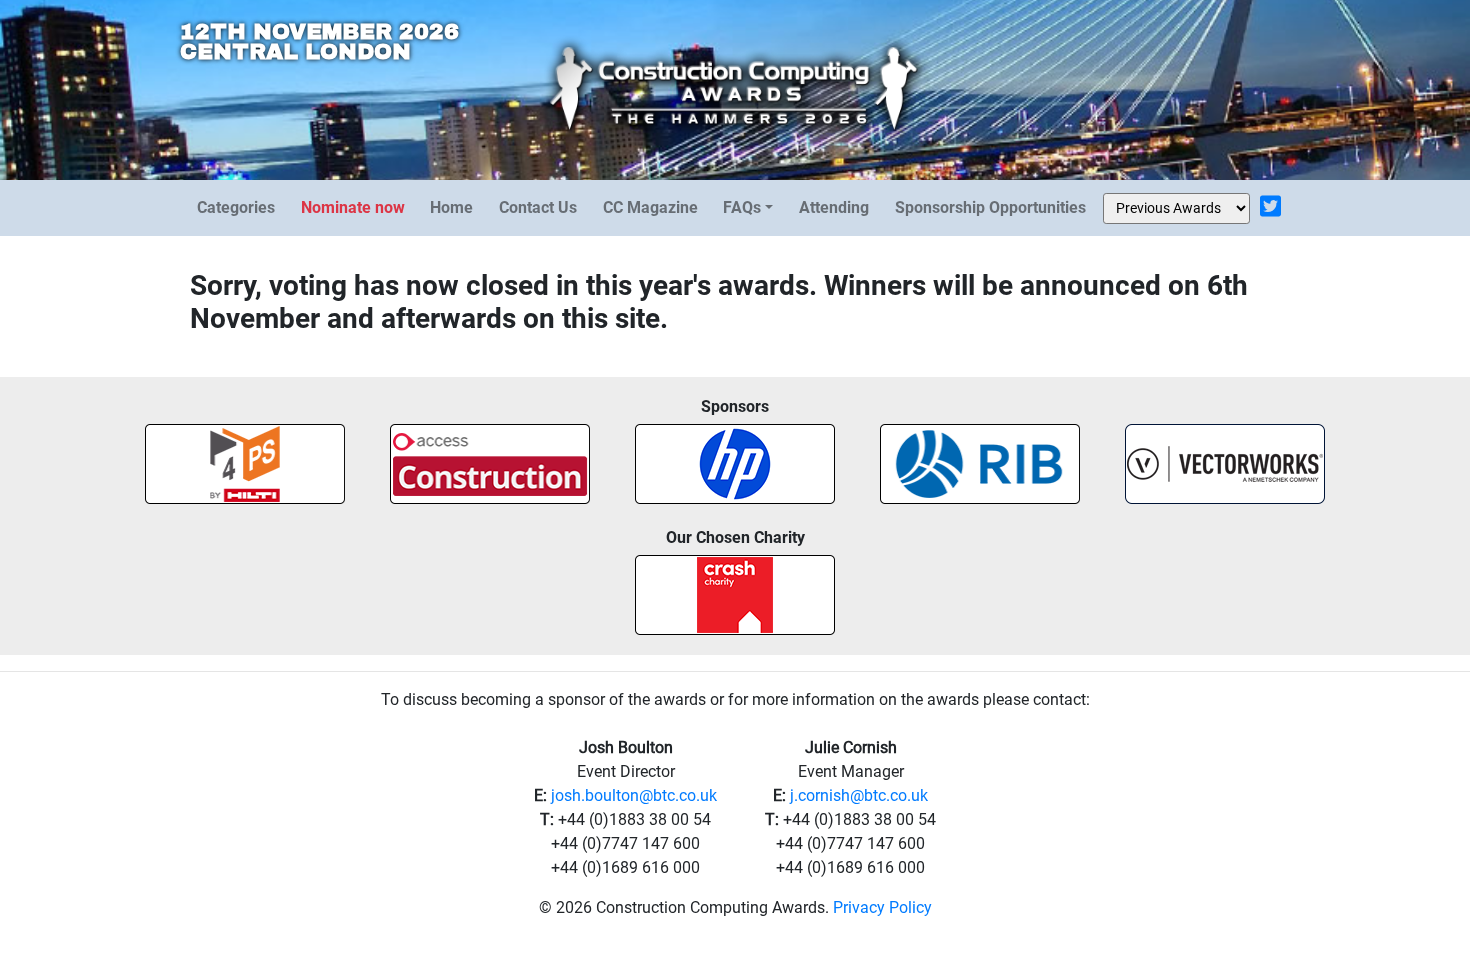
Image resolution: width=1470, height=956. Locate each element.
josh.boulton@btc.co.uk (634, 795)
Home (451, 207)
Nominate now (353, 207)
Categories (236, 207)
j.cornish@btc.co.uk (859, 795)
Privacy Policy (882, 907)
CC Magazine (650, 207)
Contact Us (538, 207)
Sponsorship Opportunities (990, 207)
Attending (834, 207)
